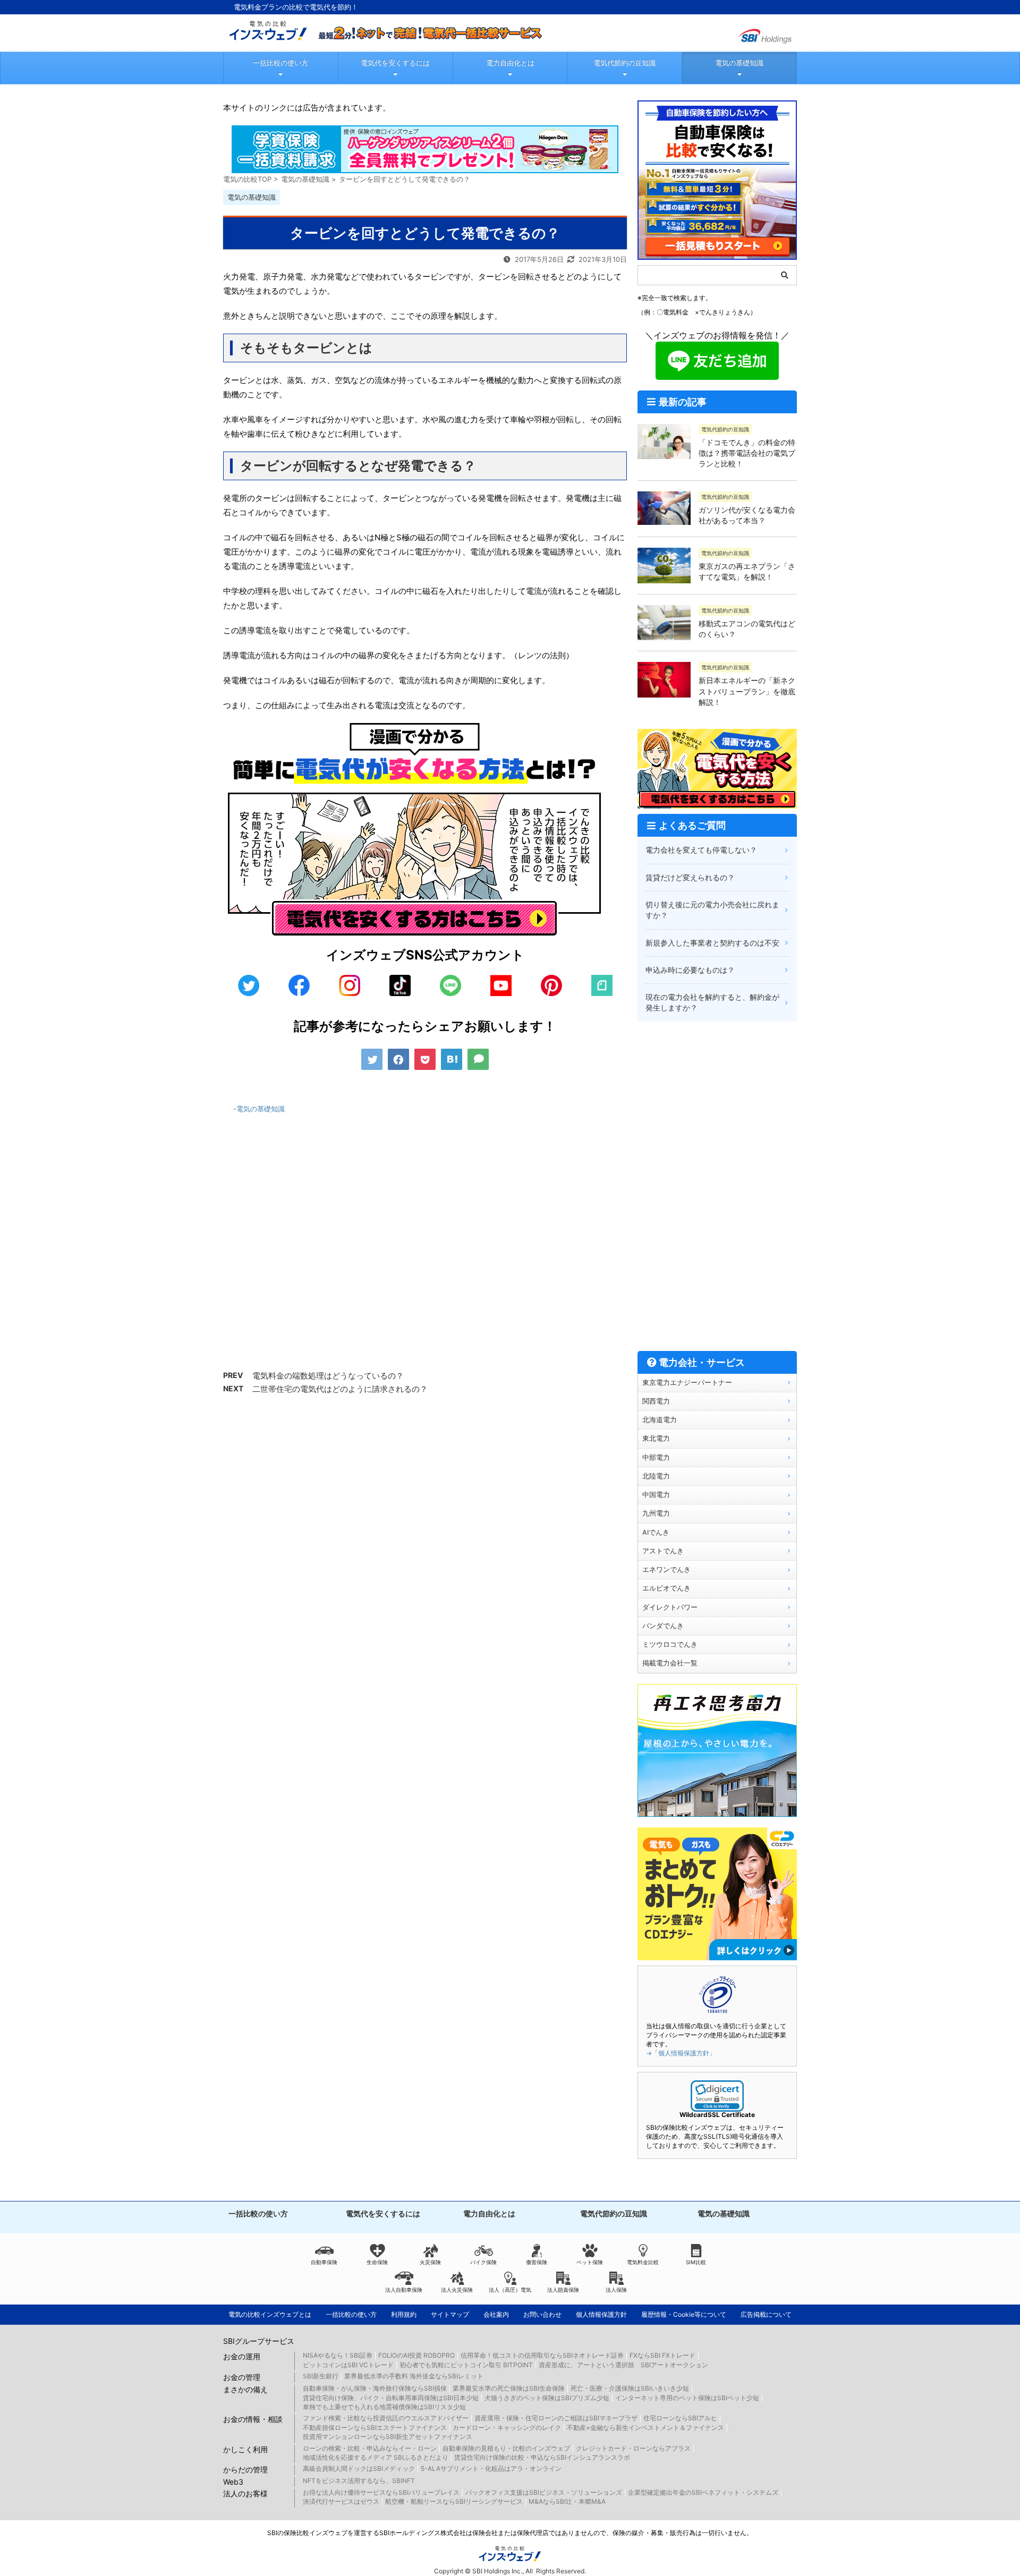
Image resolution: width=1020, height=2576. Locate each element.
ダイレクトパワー (670, 1607)
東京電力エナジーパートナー (687, 1383)
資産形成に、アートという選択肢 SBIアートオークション (623, 2365)
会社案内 (496, 2314)
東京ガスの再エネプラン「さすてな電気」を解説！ (747, 571)
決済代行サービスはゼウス (341, 2501)
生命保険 (377, 2262)
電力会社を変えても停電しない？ (701, 850)
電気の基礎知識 (739, 63)
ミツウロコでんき (670, 1644)
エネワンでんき (666, 1570)
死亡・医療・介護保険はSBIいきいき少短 (630, 2388)
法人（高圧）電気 (510, 2290)
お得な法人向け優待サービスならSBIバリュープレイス (381, 2492)
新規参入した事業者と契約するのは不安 (712, 943)
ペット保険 (590, 2262)
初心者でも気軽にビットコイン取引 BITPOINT (466, 2365)
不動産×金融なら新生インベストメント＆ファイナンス (645, 2428)
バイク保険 (483, 2262)
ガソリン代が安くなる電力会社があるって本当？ (747, 515)
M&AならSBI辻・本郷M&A (567, 2501)
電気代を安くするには (395, 63)
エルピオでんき (666, 1588)
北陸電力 (656, 1476)
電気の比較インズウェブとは (270, 2314)
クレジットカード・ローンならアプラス (633, 2448)
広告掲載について (766, 2314)
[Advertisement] (425, 1248)
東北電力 (656, 1438)
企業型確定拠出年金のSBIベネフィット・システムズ (703, 2492)
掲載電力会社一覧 (670, 1663)
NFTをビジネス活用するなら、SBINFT (359, 2481)
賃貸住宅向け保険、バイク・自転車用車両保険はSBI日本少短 (391, 2398)
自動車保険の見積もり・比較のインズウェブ (506, 2448)
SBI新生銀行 (321, 2376)
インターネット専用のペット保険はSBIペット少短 (687, 2398)
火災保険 (430, 2262)
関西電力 (656, 1401)
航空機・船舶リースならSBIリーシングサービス (454, 2501)
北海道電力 (660, 1420)
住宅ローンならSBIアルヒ (680, 2418)
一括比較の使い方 (280, 63)
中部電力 (656, 1457)
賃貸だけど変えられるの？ (690, 877)
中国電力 (656, 1495)
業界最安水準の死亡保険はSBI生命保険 (509, 2388)
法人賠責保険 (563, 2290)
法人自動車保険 (404, 2290)
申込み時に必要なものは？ (690, 970)
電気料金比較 (643, 2262)
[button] (717, 2096)
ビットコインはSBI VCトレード (348, 2365)
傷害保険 (537, 2262)
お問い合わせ (542, 2314)
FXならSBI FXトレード (662, 2355)
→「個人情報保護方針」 (681, 2053)
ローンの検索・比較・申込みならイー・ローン (370, 2448)
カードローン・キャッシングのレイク (507, 2428)
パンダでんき (663, 1626)
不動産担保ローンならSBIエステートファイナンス (375, 2428)
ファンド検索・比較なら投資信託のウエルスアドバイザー (386, 2418)
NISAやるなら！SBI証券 (338, 2355)
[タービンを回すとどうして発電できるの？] (452, 1059)
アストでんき (663, 1551)
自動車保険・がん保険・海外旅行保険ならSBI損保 (375, 2388)
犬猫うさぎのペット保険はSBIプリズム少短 (547, 2398)
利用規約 (404, 2314)
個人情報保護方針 (601, 2314)
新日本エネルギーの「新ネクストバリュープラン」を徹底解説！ (747, 691)
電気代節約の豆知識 (624, 63)
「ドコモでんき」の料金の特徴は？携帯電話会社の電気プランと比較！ (747, 453)
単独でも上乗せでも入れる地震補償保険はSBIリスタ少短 (384, 2407)
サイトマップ (450, 2314)
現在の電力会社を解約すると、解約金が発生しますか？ (712, 1002)
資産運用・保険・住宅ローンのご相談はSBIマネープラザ (556, 2418)
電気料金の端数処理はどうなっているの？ (328, 1376)
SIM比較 (696, 2262)
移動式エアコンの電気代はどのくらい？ (747, 629)
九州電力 (656, 1513)
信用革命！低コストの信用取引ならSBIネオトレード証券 (542, 2355)
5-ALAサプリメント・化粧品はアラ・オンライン (491, 2468)
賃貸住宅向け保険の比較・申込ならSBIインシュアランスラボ (542, 2457)
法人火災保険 (457, 2290)
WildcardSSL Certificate (717, 2115)
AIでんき (656, 1532)
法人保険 (616, 2290)
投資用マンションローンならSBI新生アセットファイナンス (388, 2437)
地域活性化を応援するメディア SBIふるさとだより (376, 2457)
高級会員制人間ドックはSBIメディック (359, 2468)
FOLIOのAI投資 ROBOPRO (416, 2355)
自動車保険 (324, 2262)
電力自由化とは (510, 63)
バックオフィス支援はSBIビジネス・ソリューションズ (544, 2492)
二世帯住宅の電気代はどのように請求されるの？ (340, 1389)
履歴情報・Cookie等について (684, 2314)
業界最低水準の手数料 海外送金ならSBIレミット (414, 2376)
